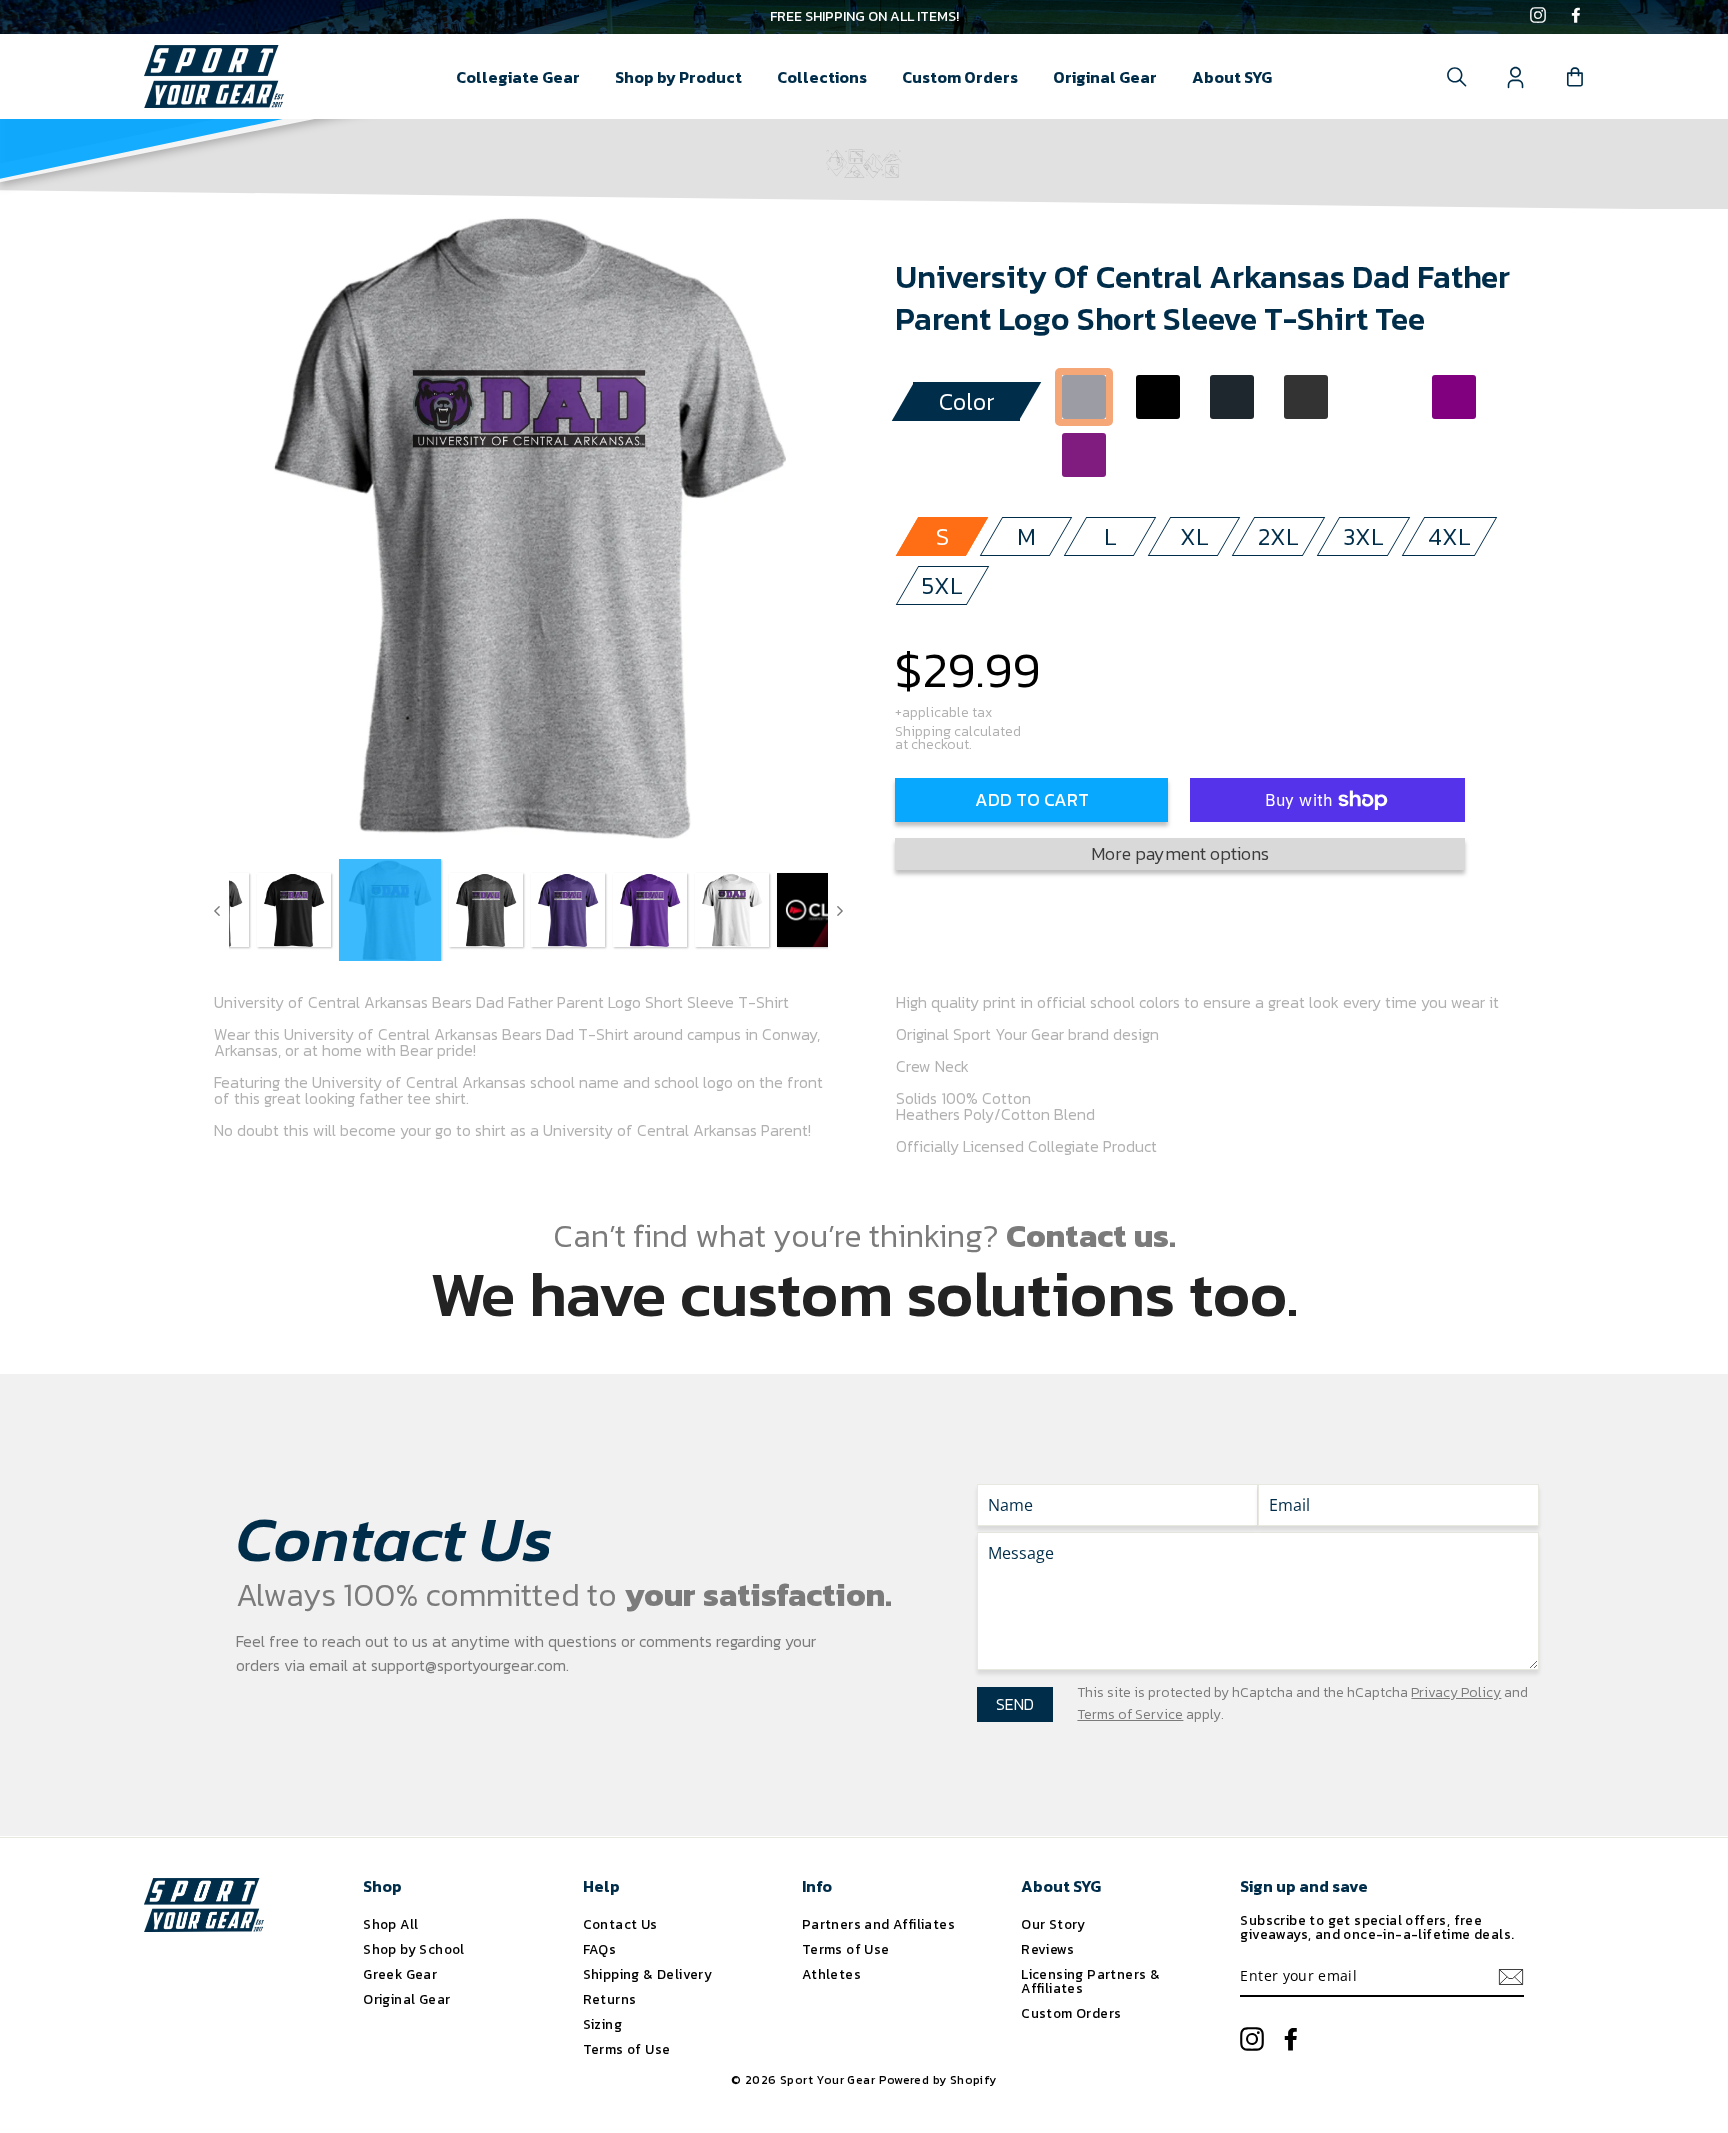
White (1380, 397)
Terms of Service (1130, 1714)
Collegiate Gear (518, 77)
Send (1015, 1704)
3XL (1363, 536)
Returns (610, 1999)
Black (1158, 397)
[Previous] (217, 910)
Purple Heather (1084, 455)
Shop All (390, 1924)
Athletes (831, 1974)
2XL (1278, 536)
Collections (822, 77)
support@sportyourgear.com (468, 1665)
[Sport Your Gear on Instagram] (1538, 17)
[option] (864, 17)
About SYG (1232, 77)
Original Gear (1105, 77)
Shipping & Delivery (648, 1974)
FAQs (600, 1949)
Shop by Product (678, 77)
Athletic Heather (1084, 397)
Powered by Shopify (938, 2080)
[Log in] (1516, 77)
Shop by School (414, 1949)
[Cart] (1575, 77)
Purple (1454, 397)
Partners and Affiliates (878, 1924)
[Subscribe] (1511, 1977)
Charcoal (1232, 397)
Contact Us (620, 1924)
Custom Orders (960, 77)
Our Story (1053, 1924)
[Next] (840, 910)
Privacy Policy (1456, 1692)
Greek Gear (400, 1974)
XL (1194, 536)
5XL (942, 585)
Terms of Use (627, 2049)
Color (967, 401)
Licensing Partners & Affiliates (1090, 1981)
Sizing (602, 2024)
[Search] (1457, 77)
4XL (1449, 536)
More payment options (1180, 853)
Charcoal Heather (1306, 397)
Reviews (1047, 1949)
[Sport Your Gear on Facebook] (1576, 17)
